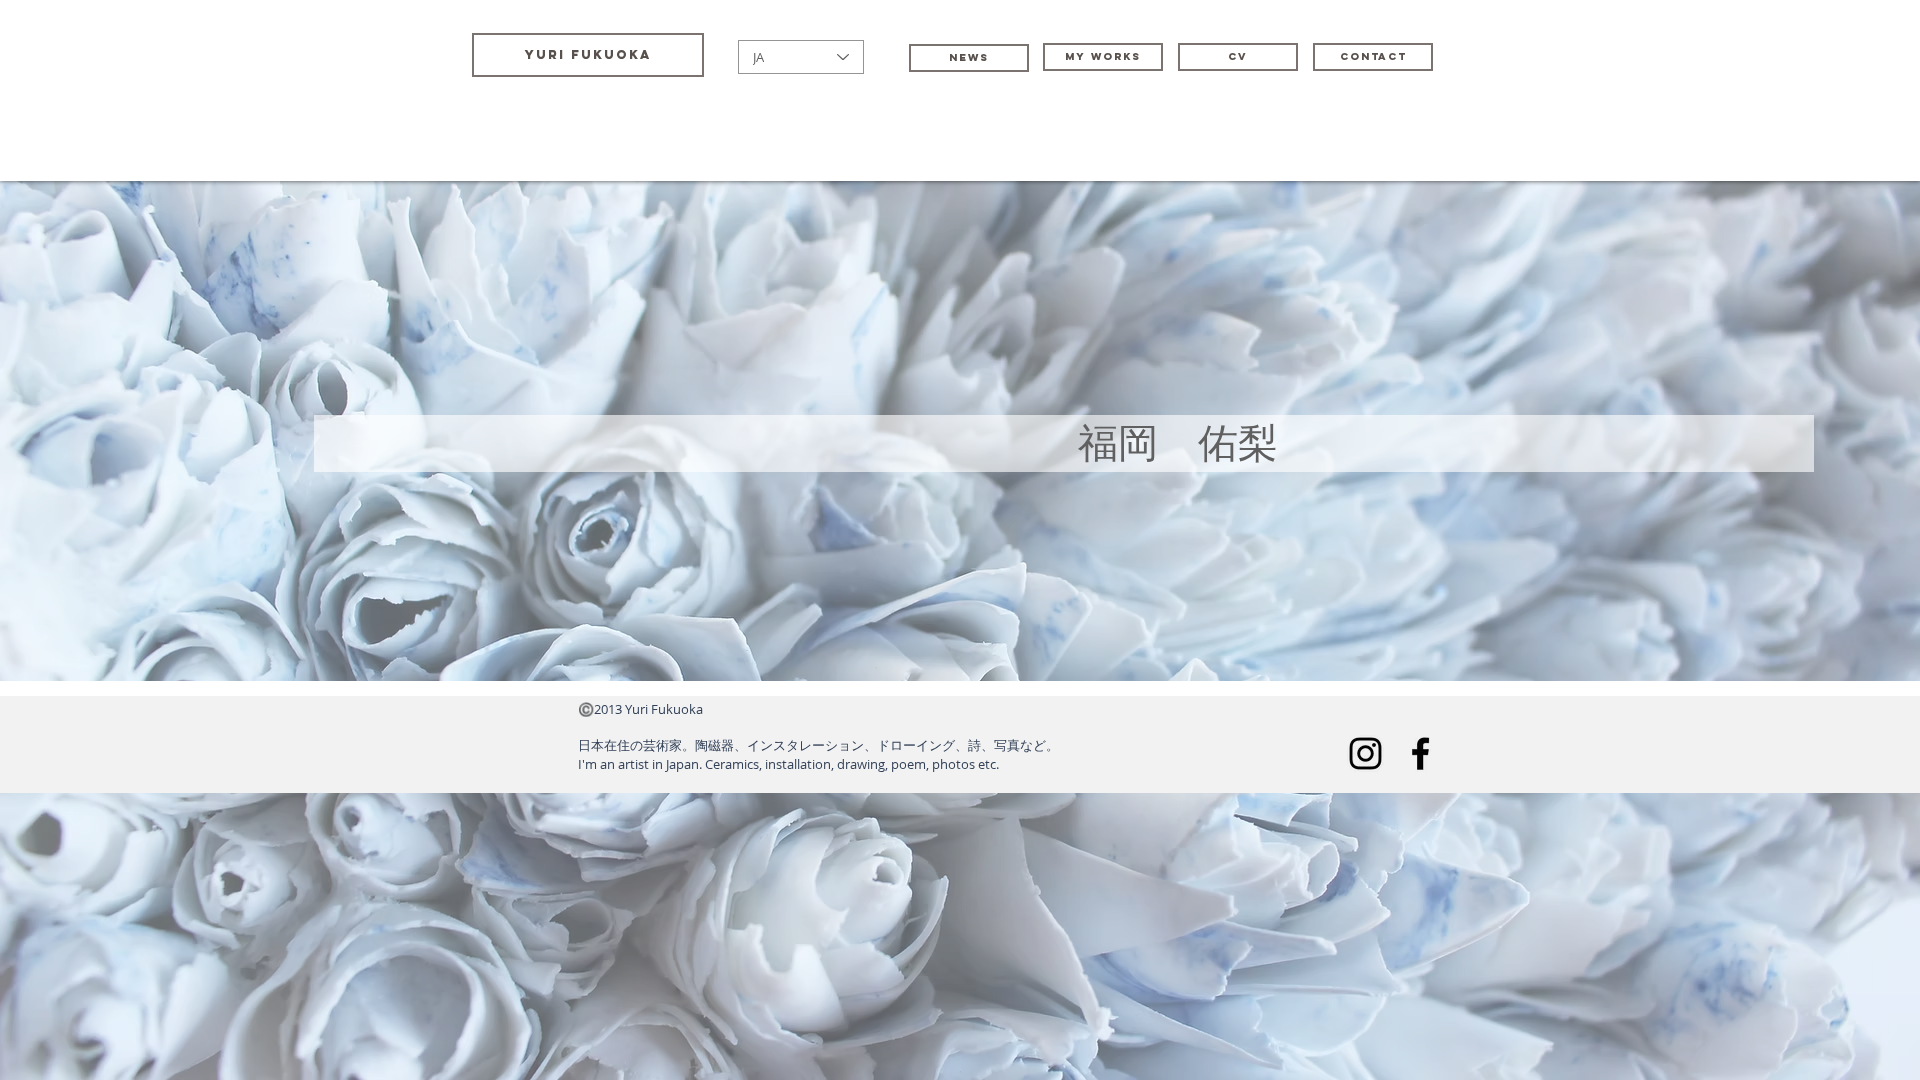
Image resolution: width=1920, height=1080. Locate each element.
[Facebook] (1420, 753)
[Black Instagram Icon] (1365, 753)
